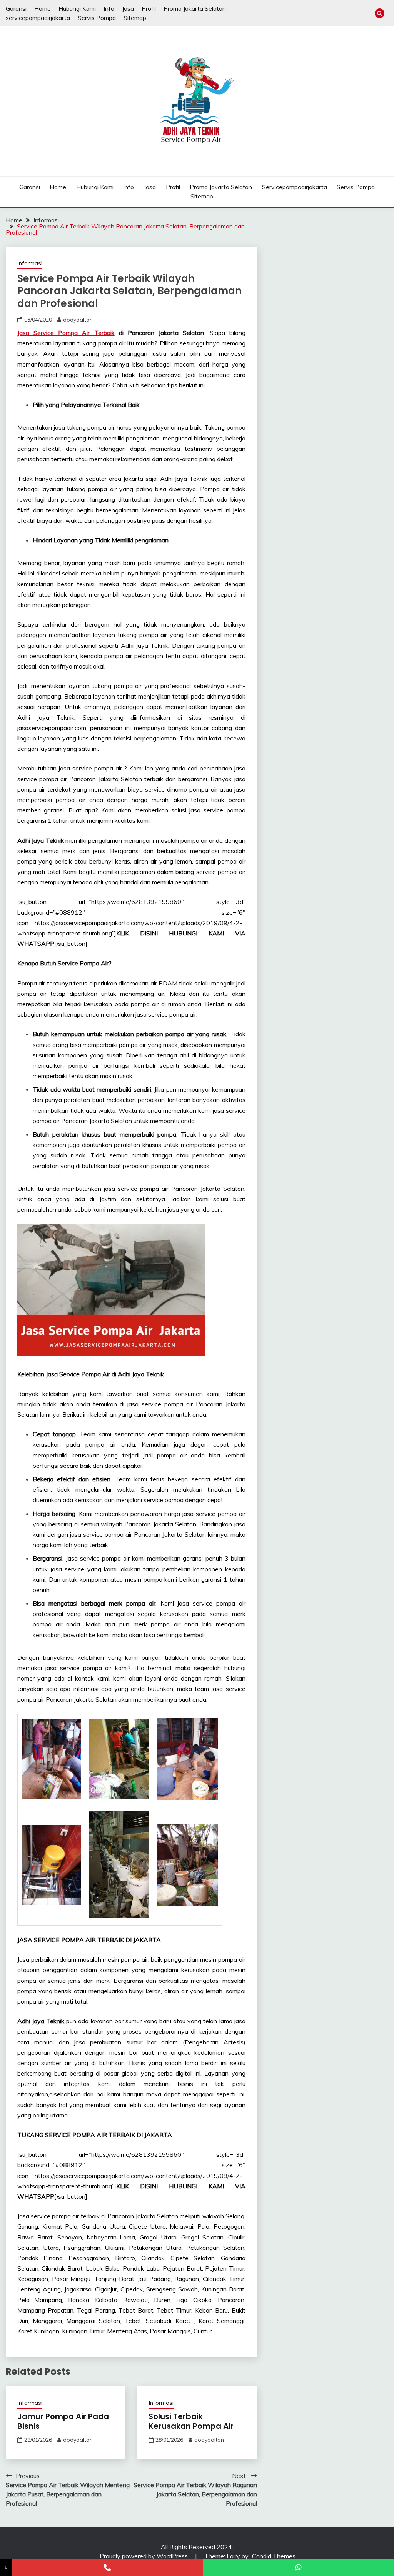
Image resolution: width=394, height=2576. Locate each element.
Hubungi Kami (77, 8)
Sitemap (135, 18)
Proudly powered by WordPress (144, 2556)
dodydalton (78, 320)
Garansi (16, 8)
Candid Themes (274, 2556)
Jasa (128, 8)
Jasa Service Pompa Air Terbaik (66, 333)
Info (109, 8)
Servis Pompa (97, 18)
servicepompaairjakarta (38, 18)
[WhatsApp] (298, 2567)
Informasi (30, 263)
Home (43, 8)
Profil (149, 8)
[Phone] (108, 2567)
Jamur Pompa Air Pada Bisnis (63, 2421)
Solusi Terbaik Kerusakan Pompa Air (191, 2421)
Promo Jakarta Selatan (195, 8)
